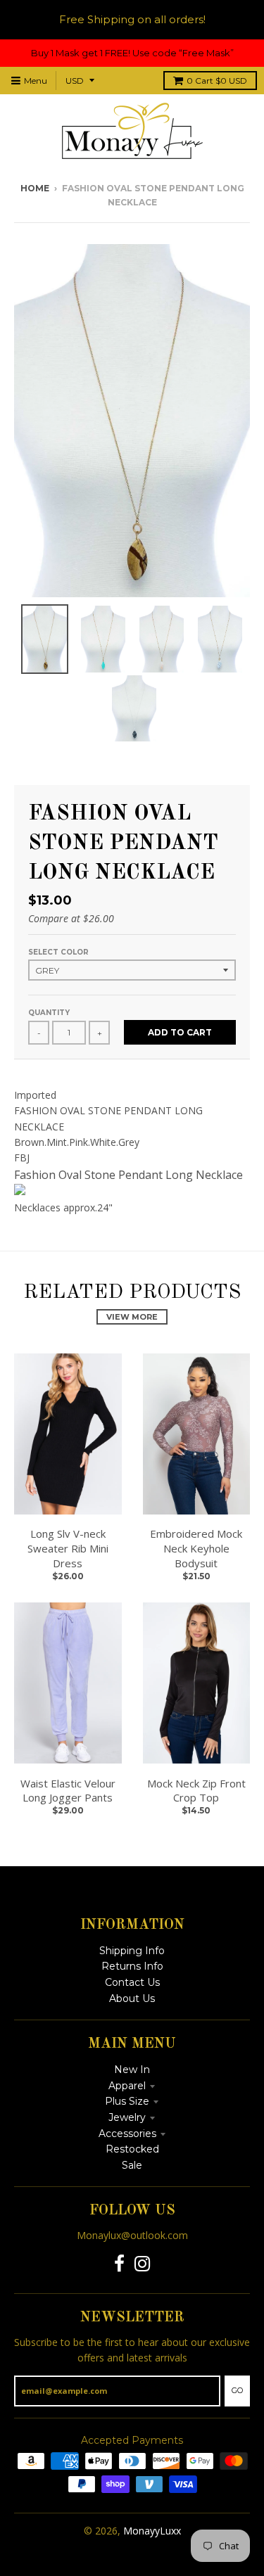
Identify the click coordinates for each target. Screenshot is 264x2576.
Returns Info (132, 1966)
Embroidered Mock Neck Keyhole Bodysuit (196, 1548)
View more (132, 1317)
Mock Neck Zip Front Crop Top (196, 1791)
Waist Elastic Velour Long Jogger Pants (68, 1791)
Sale (132, 2165)
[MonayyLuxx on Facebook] (119, 2264)
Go (237, 2390)
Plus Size (127, 2101)
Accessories (127, 2134)
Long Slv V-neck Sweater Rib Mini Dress (68, 1548)
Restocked (132, 2149)
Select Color (58, 952)
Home (35, 188)
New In (132, 2070)
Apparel (127, 2086)
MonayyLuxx (152, 2531)
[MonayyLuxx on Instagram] (143, 2264)
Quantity (49, 1013)
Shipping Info (132, 1951)
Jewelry (127, 2117)
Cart (217, 81)
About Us (132, 1998)
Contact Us (132, 1982)
